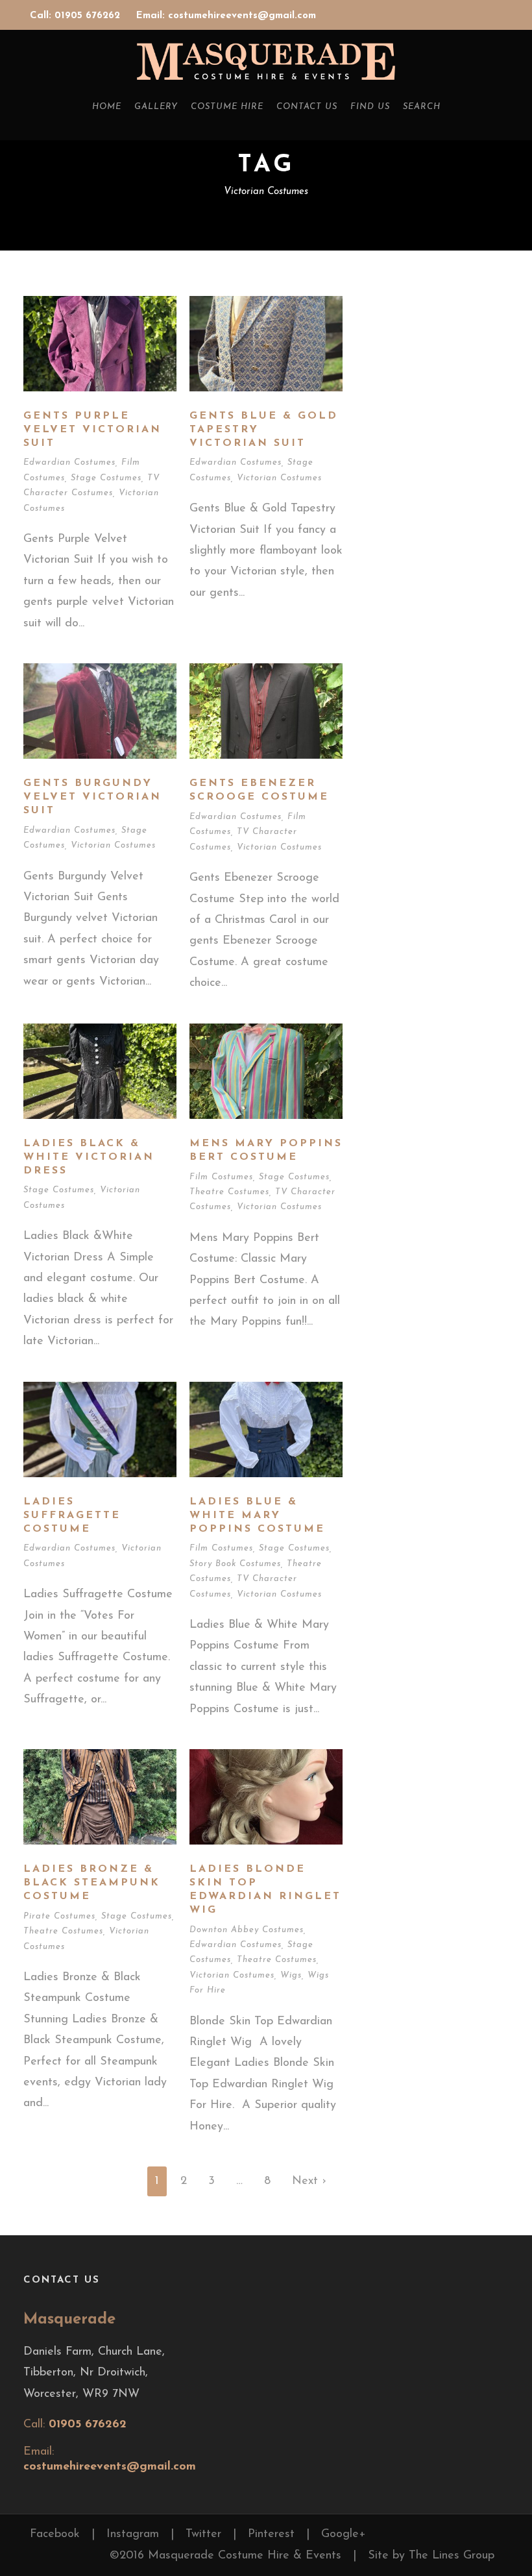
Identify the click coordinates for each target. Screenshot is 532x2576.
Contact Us (307, 107)
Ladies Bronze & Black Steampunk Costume (92, 1883)
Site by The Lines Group (431, 2556)
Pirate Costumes (59, 1916)
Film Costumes (221, 1177)
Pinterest (271, 2534)
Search (422, 107)
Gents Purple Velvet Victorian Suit (92, 430)
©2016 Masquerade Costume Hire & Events (225, 2556)
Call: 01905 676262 (77, 16)
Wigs (291, 1975)
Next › (309, 2181)
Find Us (370, 107)
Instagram (133, 2534)
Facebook (55, 2534)
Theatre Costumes (229, 1192)
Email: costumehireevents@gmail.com (226, 16)
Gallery (156, 107)
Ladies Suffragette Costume (72, 1515)
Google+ (344, 2534)
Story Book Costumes (235, 1564)
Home (107, 107)
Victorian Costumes (279, 478)
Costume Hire (227, 107)
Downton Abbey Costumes (247, 1930)
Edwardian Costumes (69, 462)
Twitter (203, 2534)
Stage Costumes (106, 478)
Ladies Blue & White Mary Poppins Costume (257, 1515)
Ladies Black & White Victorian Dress (89, 1157)
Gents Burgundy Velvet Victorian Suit (92, 797)
